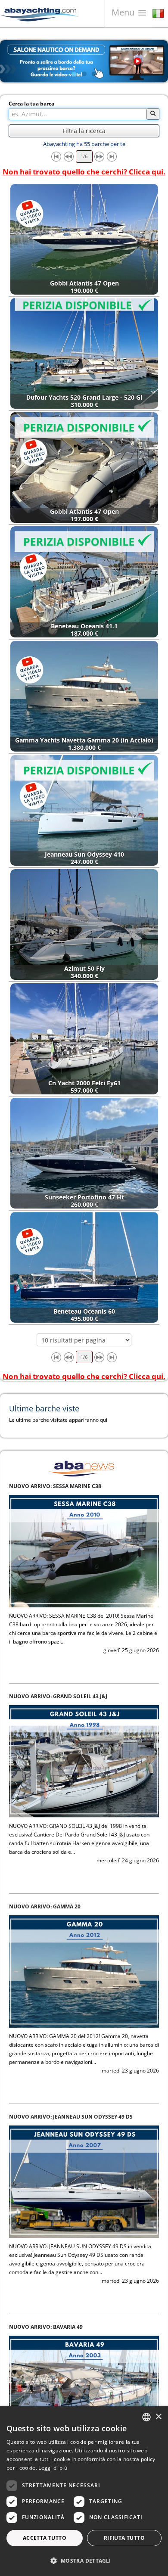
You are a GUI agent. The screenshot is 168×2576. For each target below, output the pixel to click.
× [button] (158, 2417)
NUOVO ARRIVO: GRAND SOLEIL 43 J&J (58, 1486)
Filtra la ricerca (84, 131)
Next (155, 61)
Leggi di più (53, 2468)
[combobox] (146, 2417)
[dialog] (84, 2491)
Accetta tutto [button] (45, 2538)
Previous (13, 61)
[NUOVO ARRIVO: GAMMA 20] (84, 1761)
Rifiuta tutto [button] (124, 2538)
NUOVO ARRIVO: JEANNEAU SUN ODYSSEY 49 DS (71, 1906)
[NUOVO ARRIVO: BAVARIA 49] (84, 2181)
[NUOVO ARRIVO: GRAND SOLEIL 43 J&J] (84, 1551)
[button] (84, 2561)
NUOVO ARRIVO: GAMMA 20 (45, 1696)
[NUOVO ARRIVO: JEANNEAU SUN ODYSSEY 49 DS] (84, 1971)
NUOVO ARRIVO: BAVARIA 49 (46, 2117)
